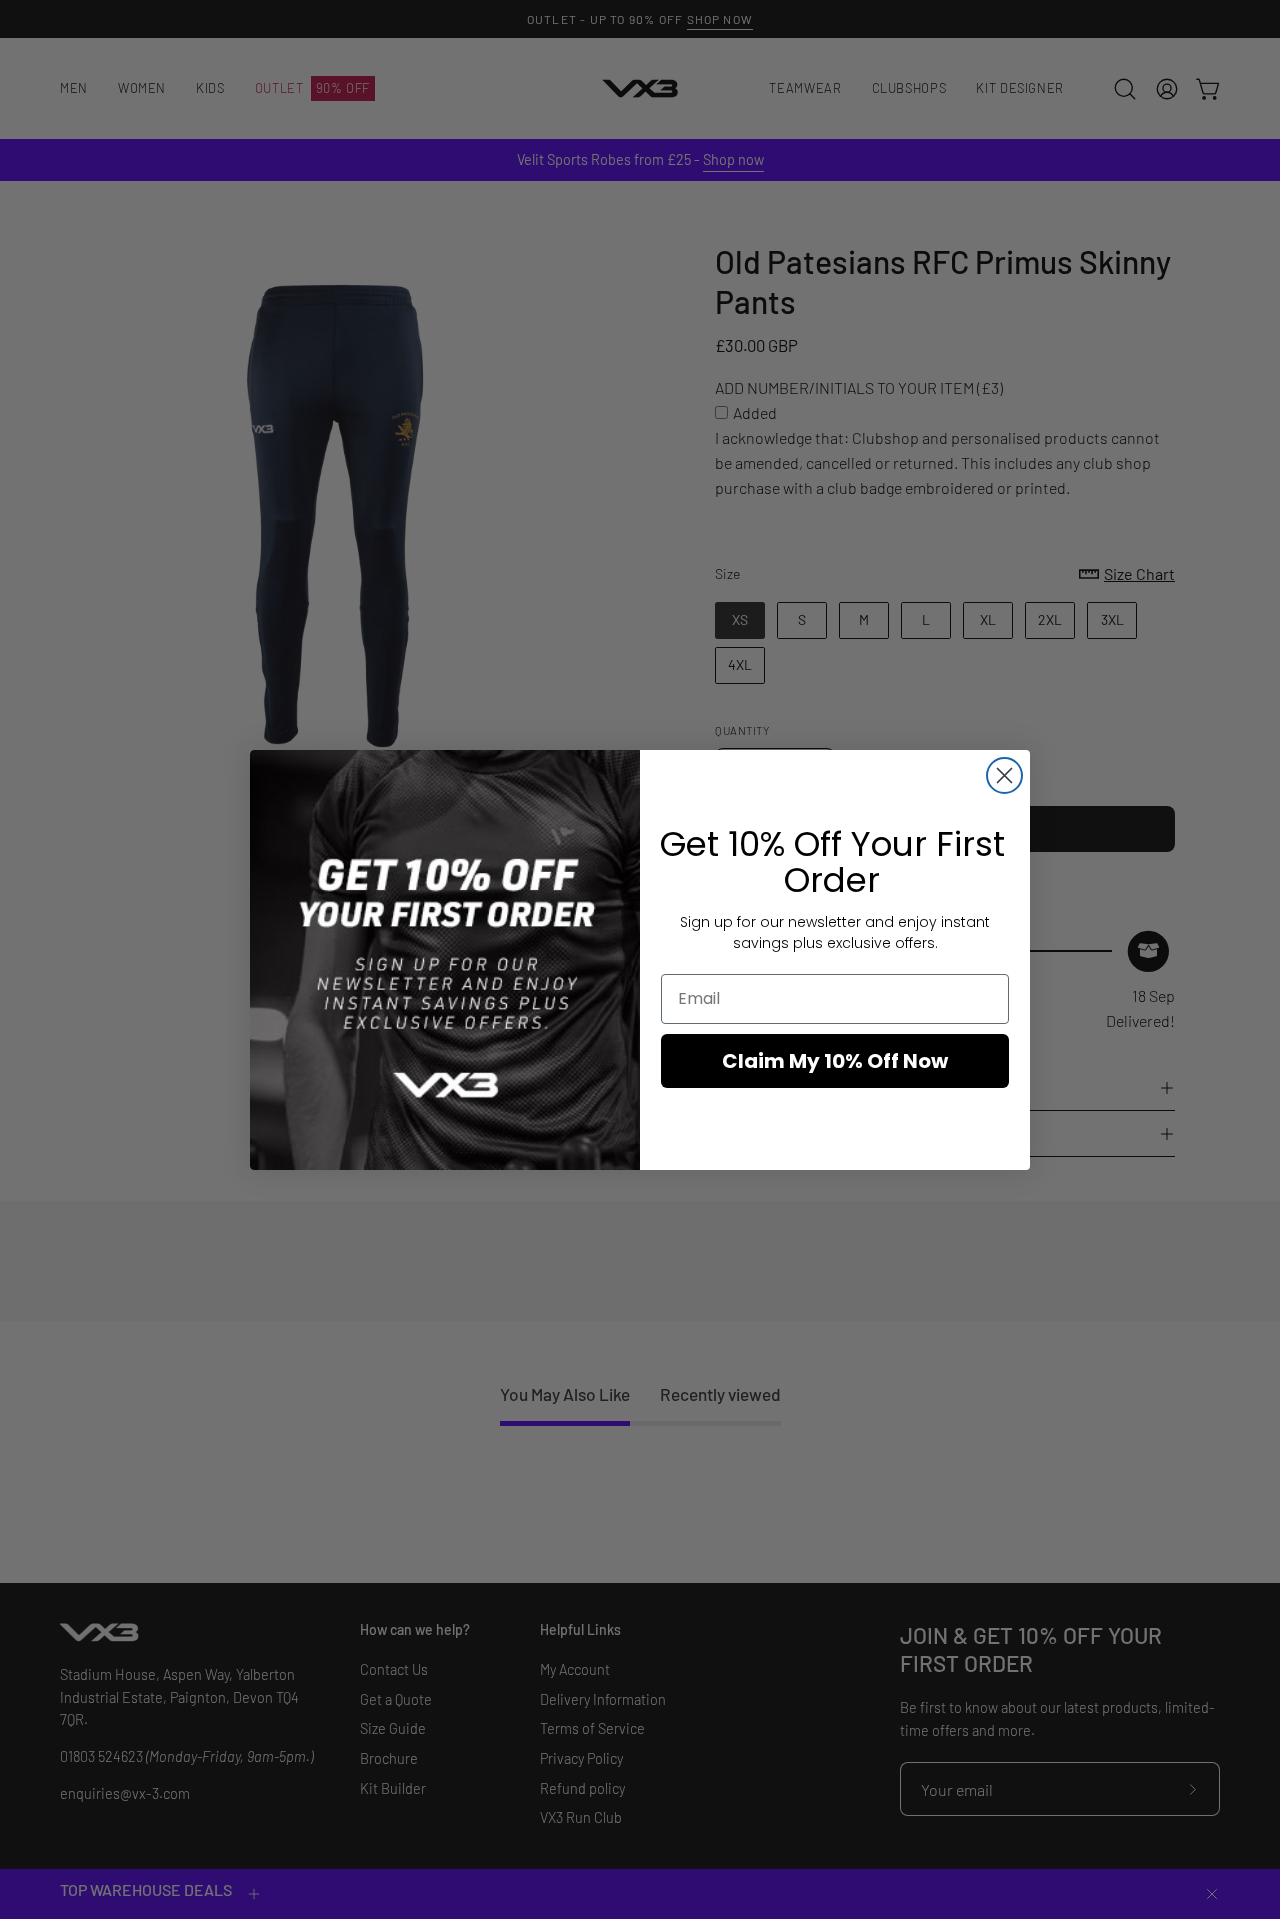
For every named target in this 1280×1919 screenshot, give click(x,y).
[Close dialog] (1004, 775)
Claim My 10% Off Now (835, 1061)
